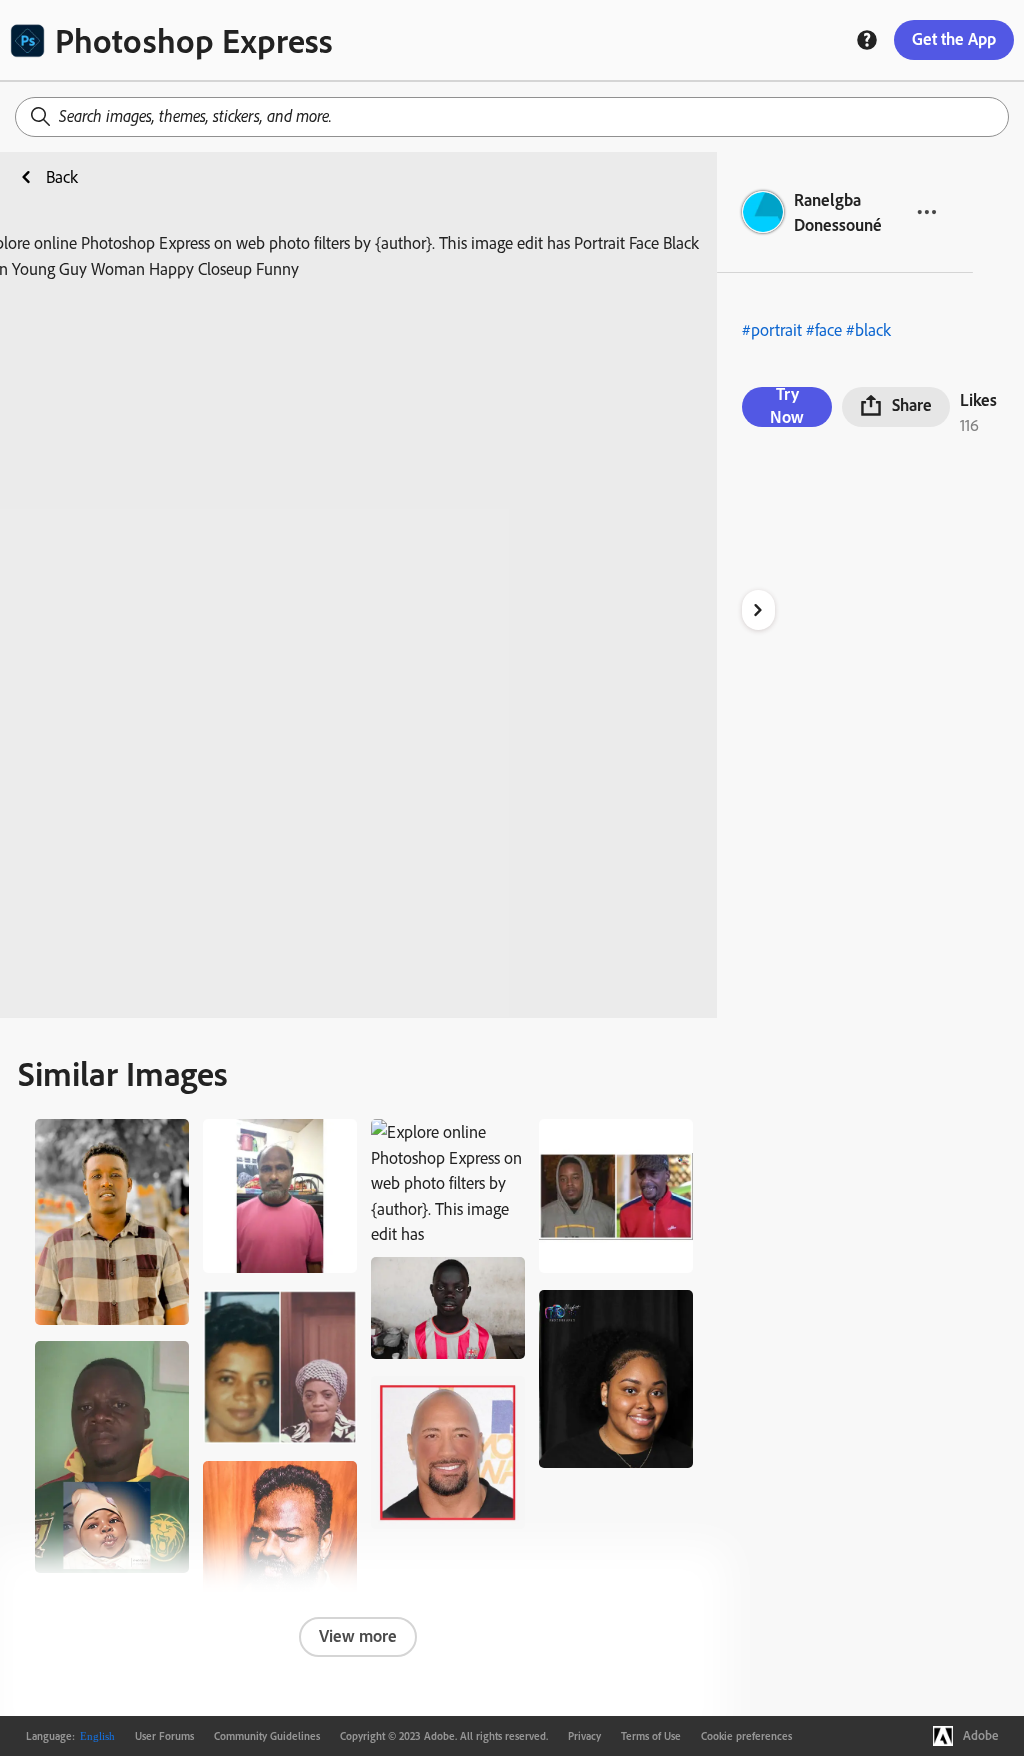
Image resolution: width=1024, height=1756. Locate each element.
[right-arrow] (758, 610)
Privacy (584, 1736)
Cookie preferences (746, 1736)
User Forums (164, 1736)
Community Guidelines (267, 1736)
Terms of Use (651, 1736)
